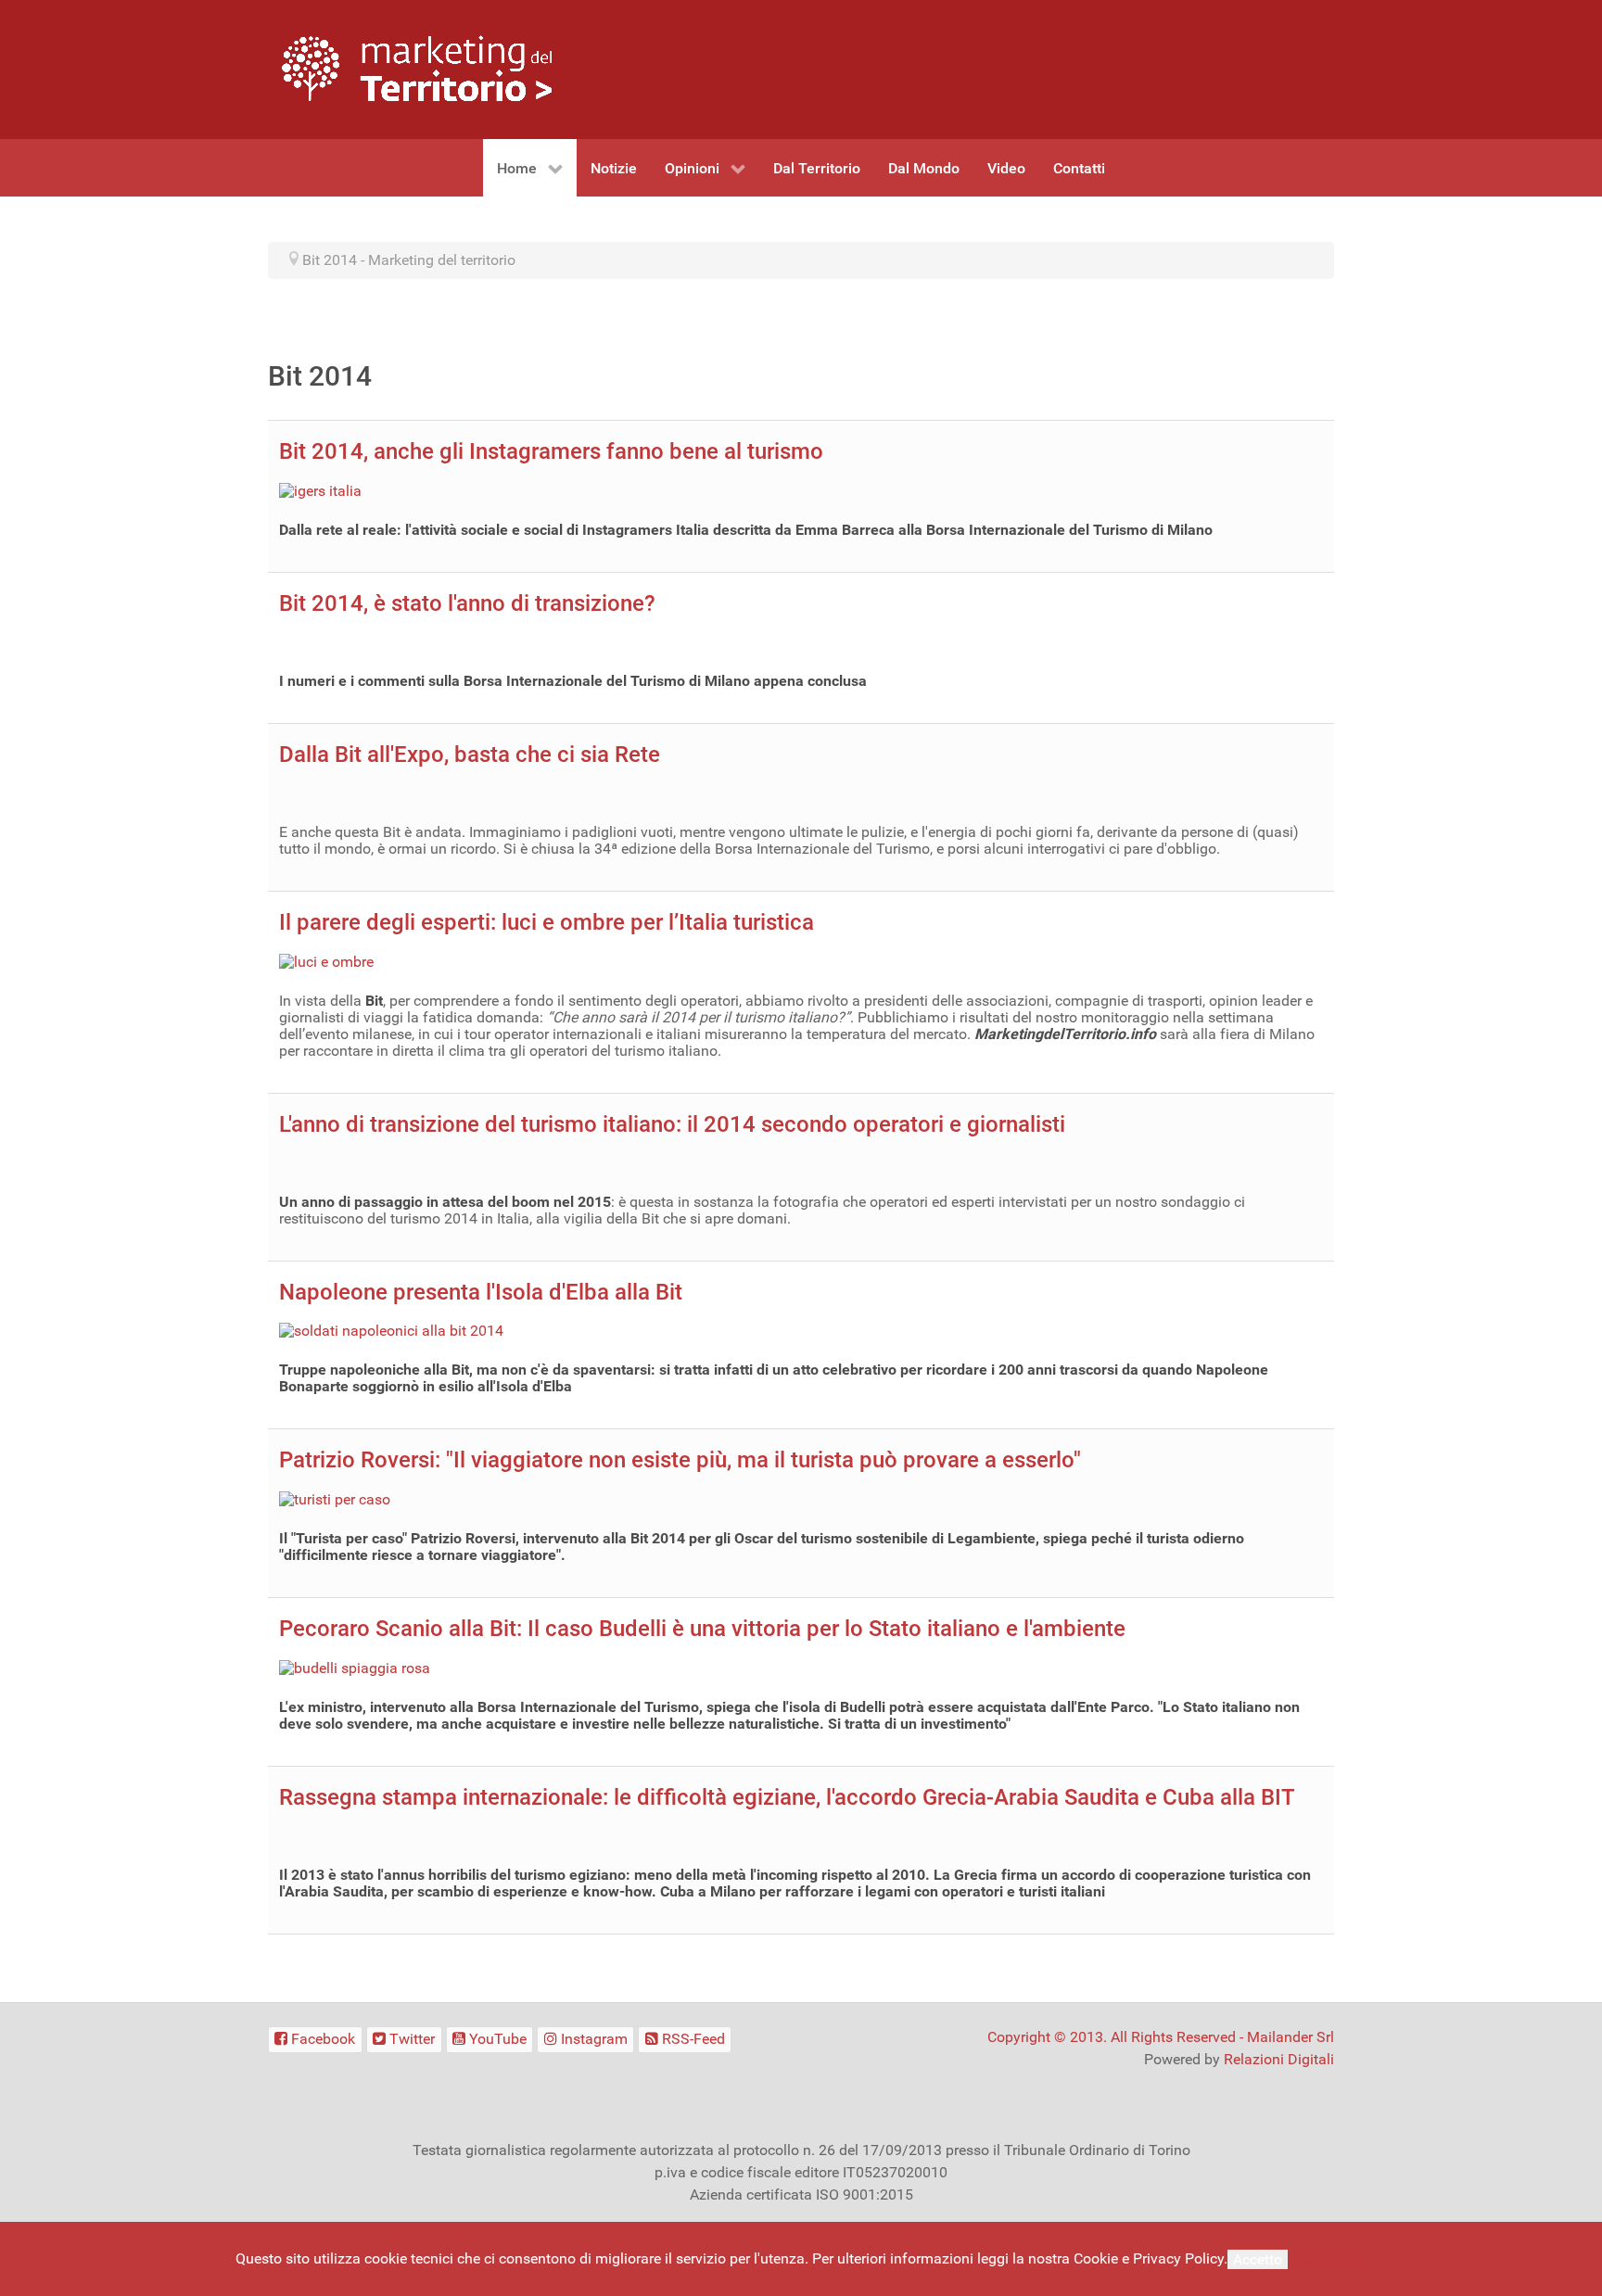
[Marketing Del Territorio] (417, 68)
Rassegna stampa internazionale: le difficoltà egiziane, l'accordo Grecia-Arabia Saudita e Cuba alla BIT (787, 1797)
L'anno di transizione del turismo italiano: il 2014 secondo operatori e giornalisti (672, 1124)
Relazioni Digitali (1279, 2059)
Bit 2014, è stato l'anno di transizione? (467, 603)
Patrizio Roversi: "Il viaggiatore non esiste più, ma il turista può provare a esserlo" (680, 1460)
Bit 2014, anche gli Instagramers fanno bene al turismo (551, 451)
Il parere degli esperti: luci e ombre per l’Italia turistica (547, 922)
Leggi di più (1329, 2258)
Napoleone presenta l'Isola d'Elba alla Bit (481, 1292)
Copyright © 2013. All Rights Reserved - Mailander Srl (1161, 2037)
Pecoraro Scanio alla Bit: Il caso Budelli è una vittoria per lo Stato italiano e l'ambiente (702, 1629)
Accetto (1258, 2259)
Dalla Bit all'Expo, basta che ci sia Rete (470, 755)
